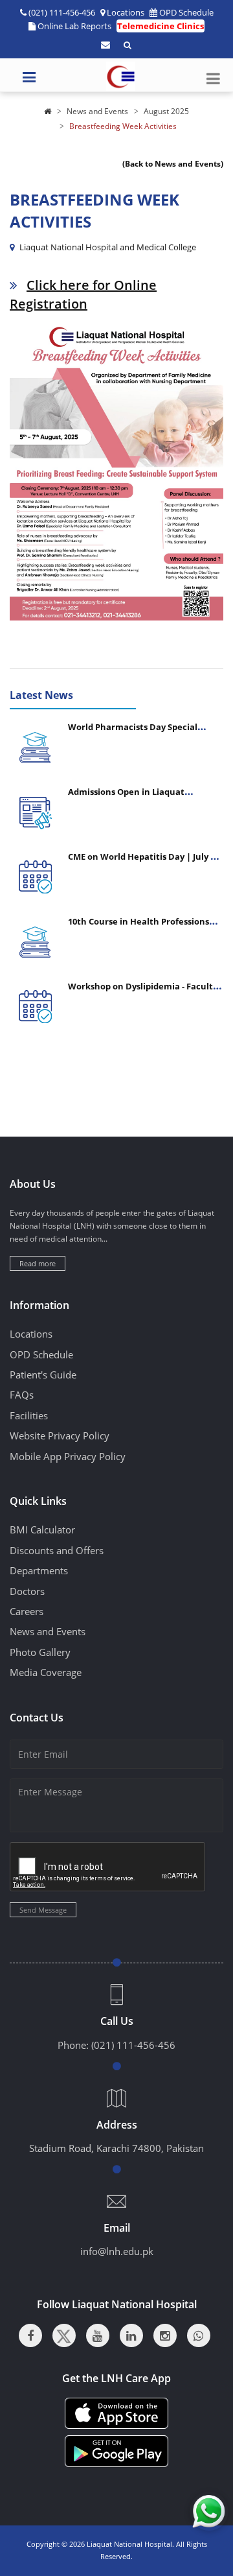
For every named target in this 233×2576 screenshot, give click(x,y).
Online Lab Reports (74, 26)
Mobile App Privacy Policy (68, 1456)
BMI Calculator (42, 1530)
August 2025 (166, 111)
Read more (38, 1263)
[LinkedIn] (131, 2335)
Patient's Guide (43, 1375)
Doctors (27, 1591)
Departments (39, 1570)
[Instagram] (165, 2335)
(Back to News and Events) (173, 164)
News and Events (97, 111)
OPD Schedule (186, 12)
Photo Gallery (40, 1652)
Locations (126, 12)
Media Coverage (46, 1672)
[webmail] (105, 45)
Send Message (43, 1910)
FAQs (22, 1395)
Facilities (29, 1415)
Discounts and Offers (57, 1550)
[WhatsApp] (199, 2335)
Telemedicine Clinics (161, 26)
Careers (27, 1611)
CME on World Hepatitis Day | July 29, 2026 (145, 862)
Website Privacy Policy (60, 1436)
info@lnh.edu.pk (117, 2251)
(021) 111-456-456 (133, 2045)
